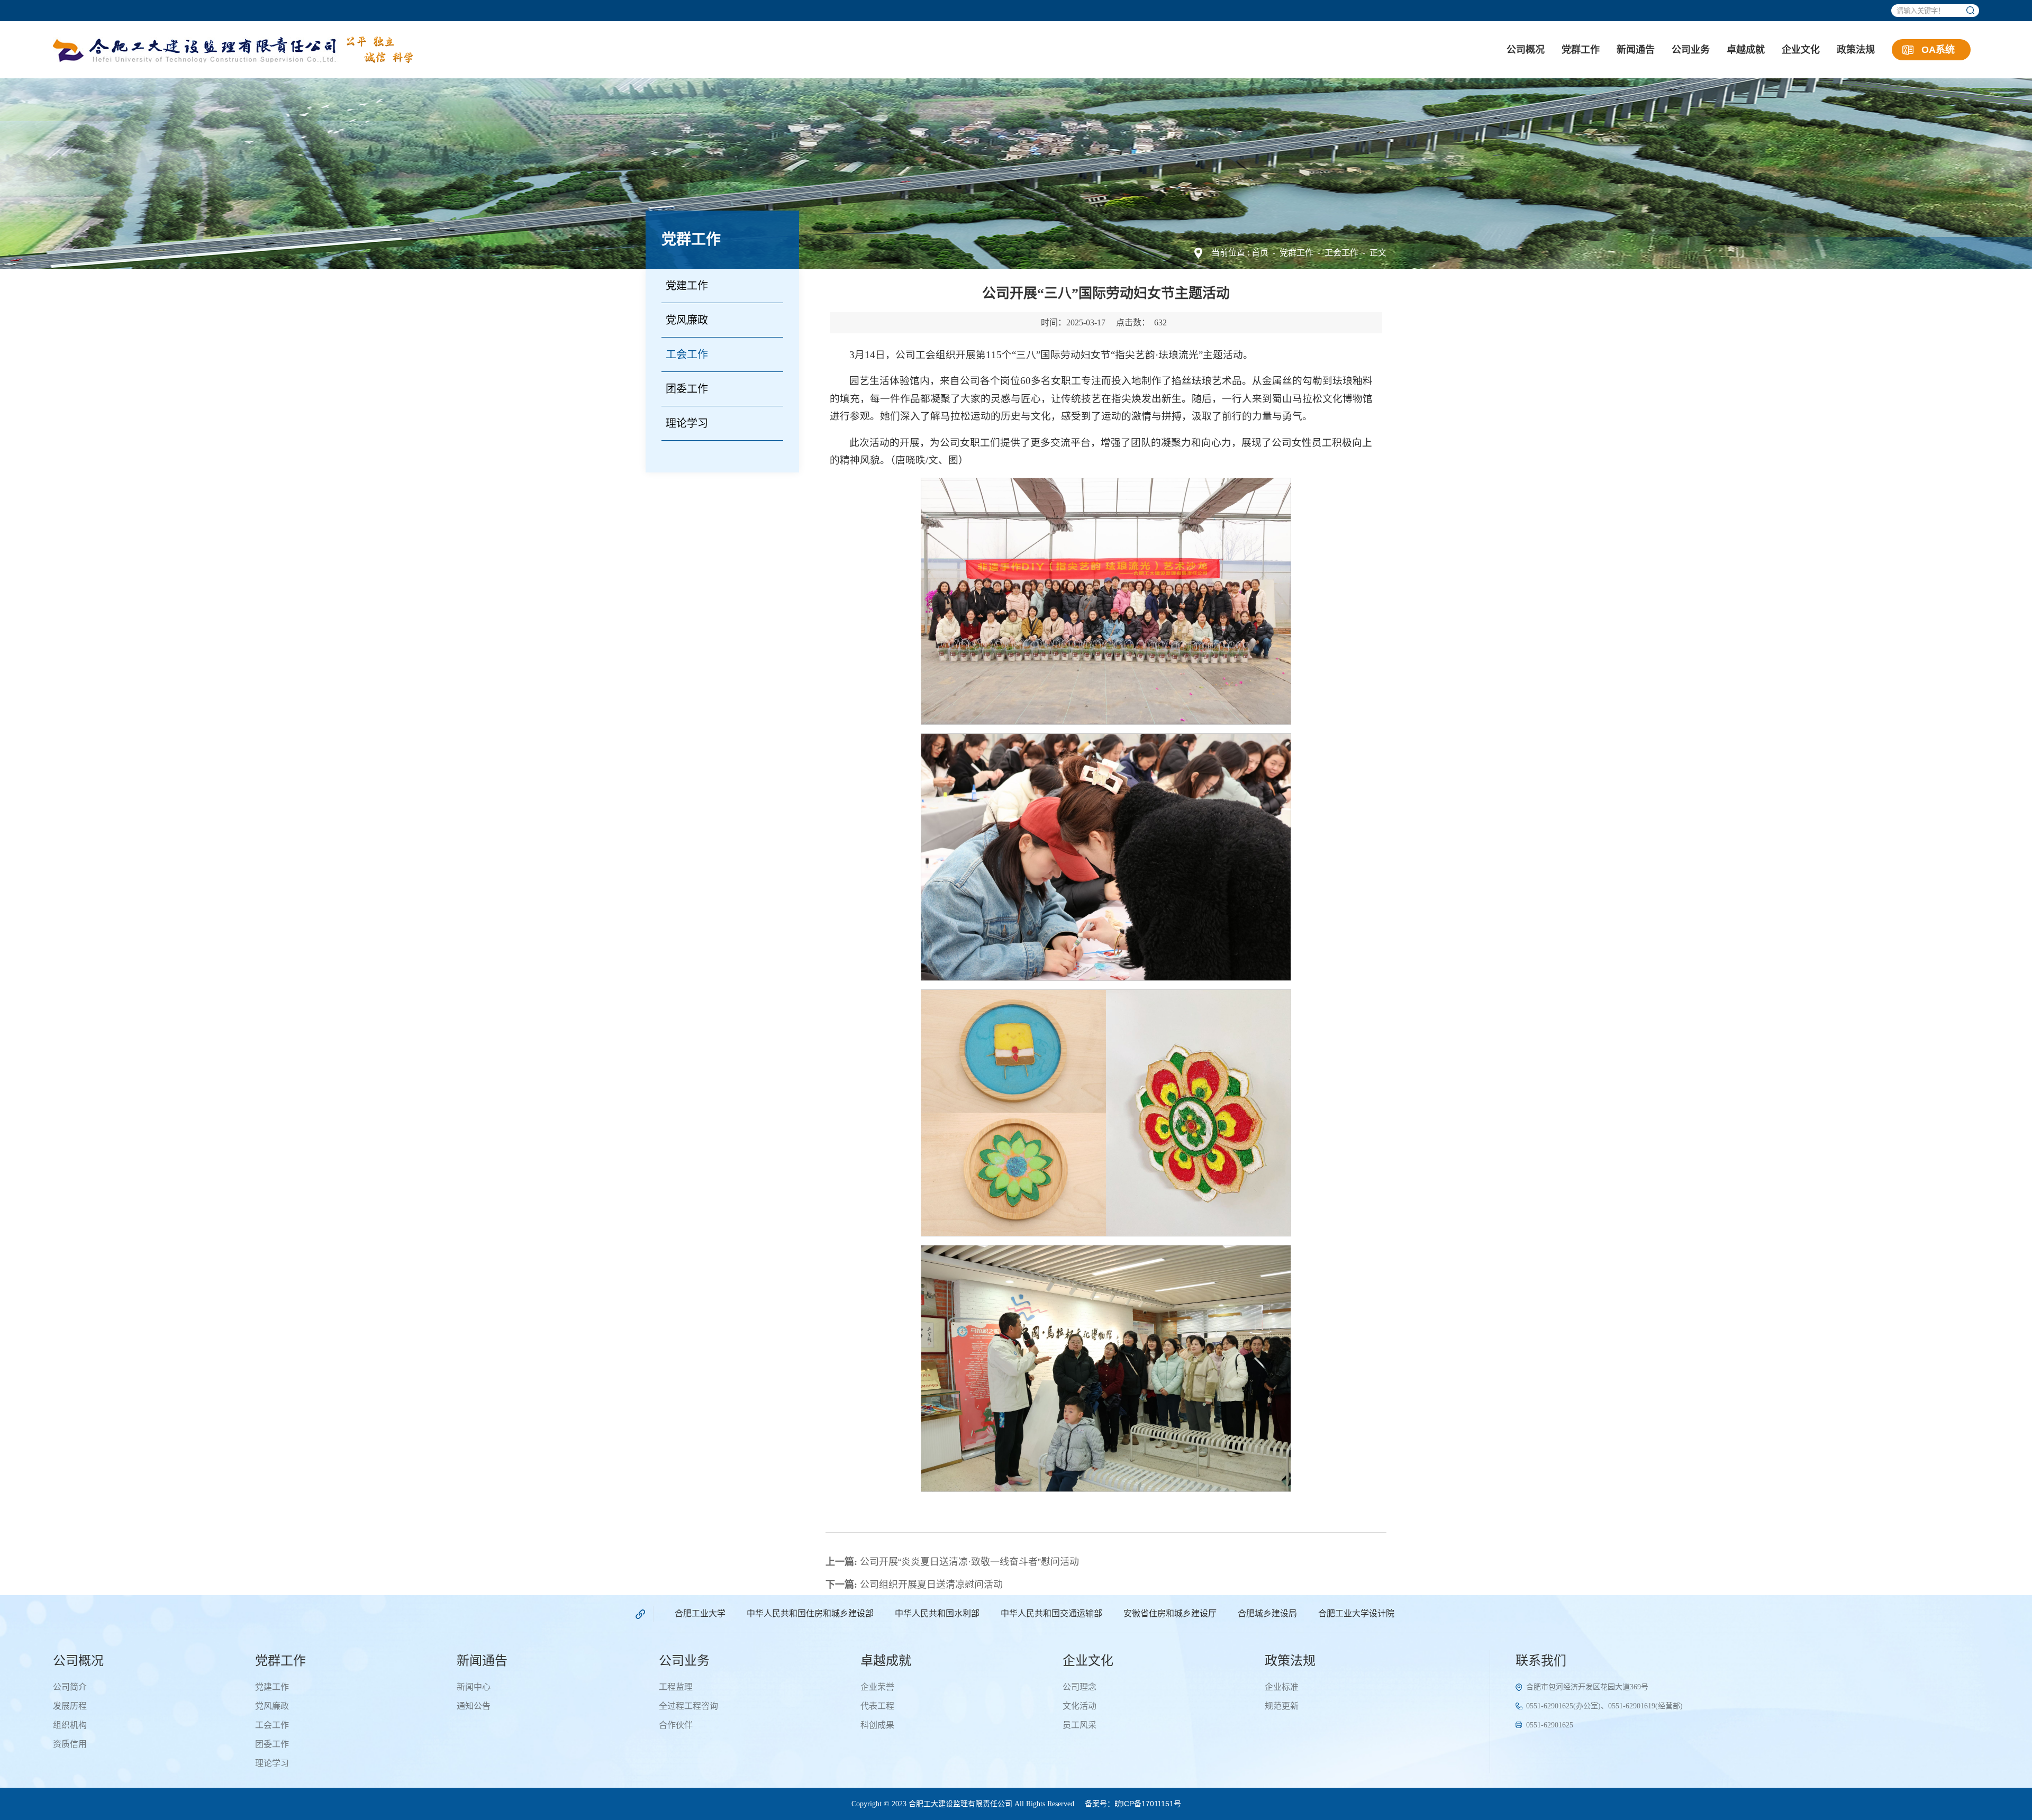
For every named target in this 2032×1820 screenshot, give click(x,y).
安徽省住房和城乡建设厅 (1170, 1613)
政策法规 (1856, 50)
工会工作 (1341, 253)
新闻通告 (1636, 50)
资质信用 (70, 1744)
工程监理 (676, 1687)
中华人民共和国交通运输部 (1051, 1613)
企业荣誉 (877, 1687)
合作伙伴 (676, 1725)
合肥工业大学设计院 (1356, 1613)
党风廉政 (687, 320)
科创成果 (877, 1725)
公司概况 (1526, 50)
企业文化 (1801, 50)
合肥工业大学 (700, 1613)
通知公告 (474, 1706)
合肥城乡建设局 (1267, 1613)
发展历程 (70, 1706)
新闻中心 (474, 1687)
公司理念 (1079, 1687)
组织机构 (70, 1725)
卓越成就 (1746, 50)
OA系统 (1938, 50)
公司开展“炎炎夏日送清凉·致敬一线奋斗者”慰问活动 (952, 1562)
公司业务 (1691, 50)
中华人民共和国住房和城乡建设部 (810, 1613)
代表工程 (877, 1706)
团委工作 (687, 389)
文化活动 (1079, 1706)
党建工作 (687, 286)
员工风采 (1079, 1725)
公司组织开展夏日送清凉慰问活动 (914, 1585)
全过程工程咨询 (688, 1706)
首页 (1260, 253)
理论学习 (687, 423)
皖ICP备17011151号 (1148, 1804)
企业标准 (1282, 1687)
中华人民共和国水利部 (937, 1613)
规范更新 (1282, 1706)
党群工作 (1581, 50)
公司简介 (70, 1687)
